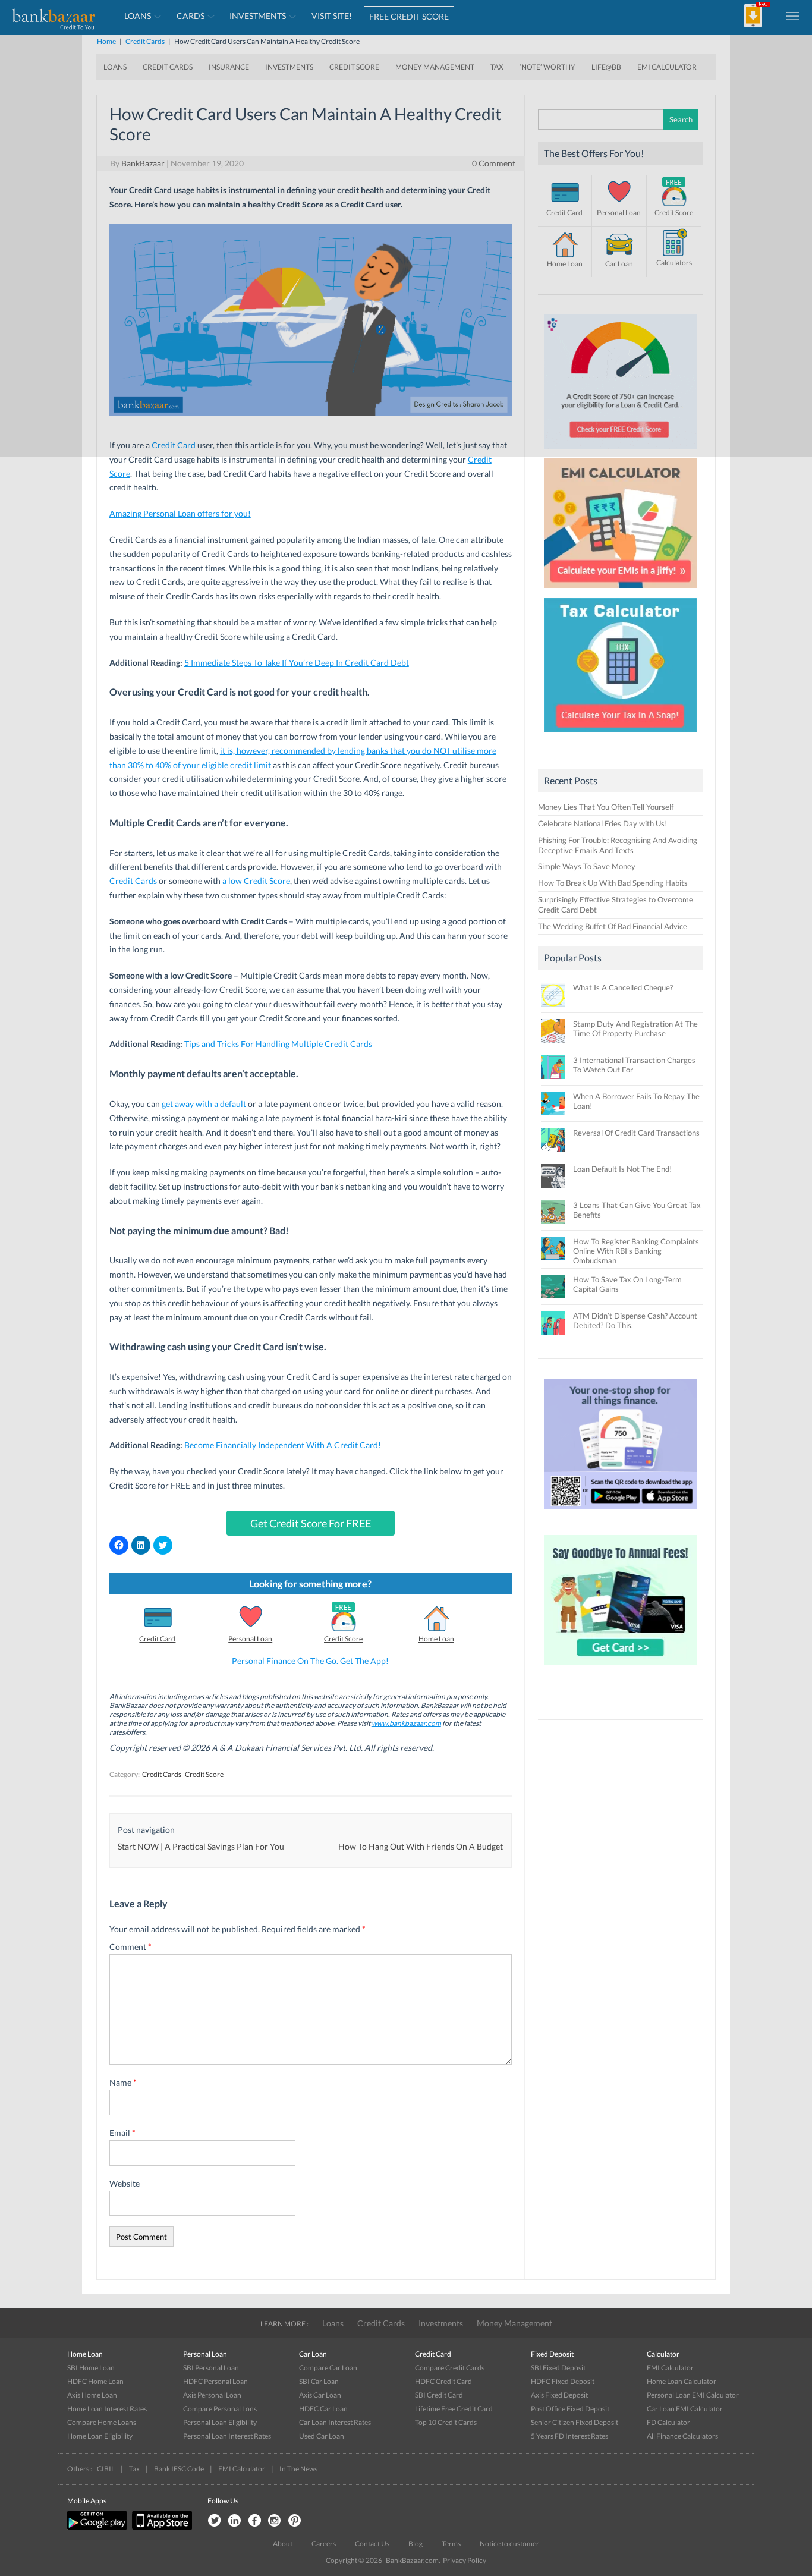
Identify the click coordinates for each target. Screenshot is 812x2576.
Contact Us (372, 2544)
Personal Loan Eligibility (220, 2422)
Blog (416, 2544)
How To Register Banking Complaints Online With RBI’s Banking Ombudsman (636, 1251)
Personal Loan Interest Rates (227, 2436)
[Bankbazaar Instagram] (275, 2521)
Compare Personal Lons (220, 2409)
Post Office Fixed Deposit (570, 2409)
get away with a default (204, 1104)
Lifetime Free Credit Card (454, 2409)
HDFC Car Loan (323, 2409)
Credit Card (157, 1639)
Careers (324, 2544)
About (283, 2544)
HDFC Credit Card (443, 2381)
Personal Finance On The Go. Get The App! (310, 1661)
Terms (451, 2544)
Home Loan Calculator (682, 2381)
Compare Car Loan (328, 2368)
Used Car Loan (322, 2436)
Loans (333, 2323)
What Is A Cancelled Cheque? (623, 987)
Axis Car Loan (320, 2395)
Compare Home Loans (102, 2422)
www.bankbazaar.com (406, 1723)
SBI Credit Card (439, 2395)
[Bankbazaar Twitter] (214, 2521)
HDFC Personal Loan (215, 2381)
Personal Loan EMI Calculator (693, 2395)
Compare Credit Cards (450, 2368)
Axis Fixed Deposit (559, 2395)
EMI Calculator (670, 2368)
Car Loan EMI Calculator (685, 2409)
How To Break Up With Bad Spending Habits (613, 883)
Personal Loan (250, 1639)
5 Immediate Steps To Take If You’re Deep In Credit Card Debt (297, 663)
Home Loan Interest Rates (107, 2409)
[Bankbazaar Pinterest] (295, 2521)
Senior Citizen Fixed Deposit (575, 2422)
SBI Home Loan (91, 2368)
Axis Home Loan (92, 2395)
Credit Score (343, 1639)
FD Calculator (668, 2422)
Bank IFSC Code (179, 2469)
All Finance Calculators (682, 2436)
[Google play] (98, 2528)
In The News (298, 2469)
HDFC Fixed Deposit (563, 2381)
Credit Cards (133, 881)
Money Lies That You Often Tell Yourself (606, 807)
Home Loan (436, 1639)
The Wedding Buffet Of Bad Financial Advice (613, 926)
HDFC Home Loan (95, 2381)
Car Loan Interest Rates (335, 2422)
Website (125, 2183)
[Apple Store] (160, 2528)
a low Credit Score (256, 881)
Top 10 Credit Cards (446, 2422)
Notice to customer (509, 2544)
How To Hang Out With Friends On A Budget (421, 1846)
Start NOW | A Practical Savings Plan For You (201, 1846)
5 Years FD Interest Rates (569, 2436)
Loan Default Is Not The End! (622, 1169)
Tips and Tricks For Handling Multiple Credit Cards (278, 1044)
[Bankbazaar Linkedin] (234, 2521)
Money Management (514, 2323)
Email (122, 2133)
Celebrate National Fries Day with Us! (602, 823)
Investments (441, 2323)
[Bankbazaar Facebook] (254, 2521)
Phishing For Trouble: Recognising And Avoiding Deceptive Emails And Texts (618, 845)
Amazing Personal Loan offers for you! (180, 513)
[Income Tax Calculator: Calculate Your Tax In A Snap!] (621, 735)
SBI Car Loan (319, 2381)
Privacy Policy (465, 2560)
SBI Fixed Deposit (558, 2368)
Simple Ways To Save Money (587, 866)
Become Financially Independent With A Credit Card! (283, 1445)
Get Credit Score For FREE (311, 1523)
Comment (130, 1947)
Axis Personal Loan (212, 2395)
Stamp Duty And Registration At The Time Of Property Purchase (635, 1028)
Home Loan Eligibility (100, 2436)
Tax (134, 2469)
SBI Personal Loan (211, 2368)
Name (123, 2082)
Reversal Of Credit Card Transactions (636, 1133)
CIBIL (106, 2469)
